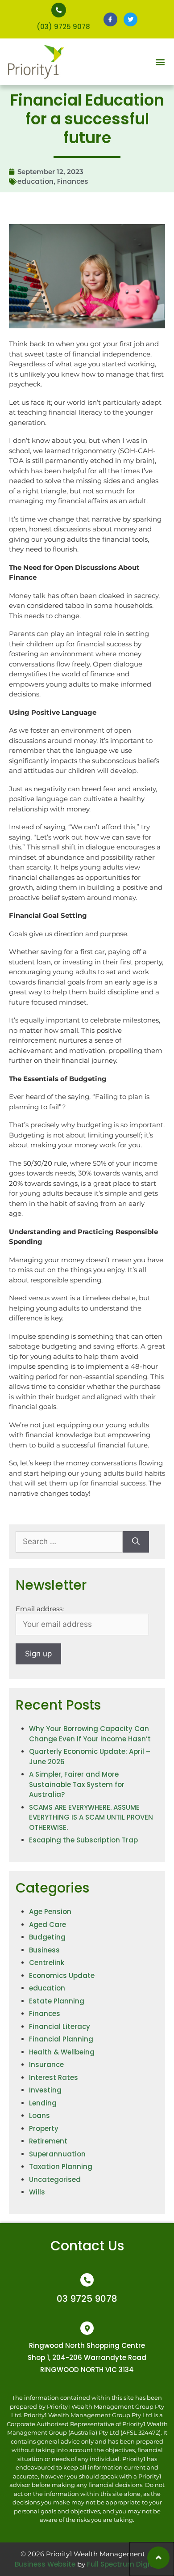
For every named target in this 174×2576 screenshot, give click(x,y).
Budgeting (47, 1937)
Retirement (48, 2141)
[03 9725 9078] (87, 2280)
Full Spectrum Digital (123, 2564)
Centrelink (47, 1963)
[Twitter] (130, 19)
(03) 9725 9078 (63, 27)
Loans (39, 2116)
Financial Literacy (60, 2026)
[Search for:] (69, 1542)
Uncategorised (55, 2179)
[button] (160, 62)
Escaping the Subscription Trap (83, 1840)
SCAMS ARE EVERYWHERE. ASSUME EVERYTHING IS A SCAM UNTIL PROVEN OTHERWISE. (91, 1817)
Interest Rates (54, 2077)
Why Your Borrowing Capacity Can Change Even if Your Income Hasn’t (90, 1734)
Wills (37, 2192)
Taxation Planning (61, 2166)
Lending (43, 2103)
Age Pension (50, 1912)
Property (44, 2128)
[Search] (136, 1542)
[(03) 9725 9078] (59, 10)
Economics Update (62, 1975)
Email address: (40, 1609)
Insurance (46, 2065)
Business (44, 1950)
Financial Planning (61, 2039)
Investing (45, 2090)
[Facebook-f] (110, 19)
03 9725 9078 (87, 2299)
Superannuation (57, 2154)
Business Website (45, 2564)
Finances (73, 181)
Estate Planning (57, 2001)
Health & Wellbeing (62, 2052)
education (35, 181)
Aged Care (48, 1925)
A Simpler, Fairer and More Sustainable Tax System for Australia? (77, 1784)
